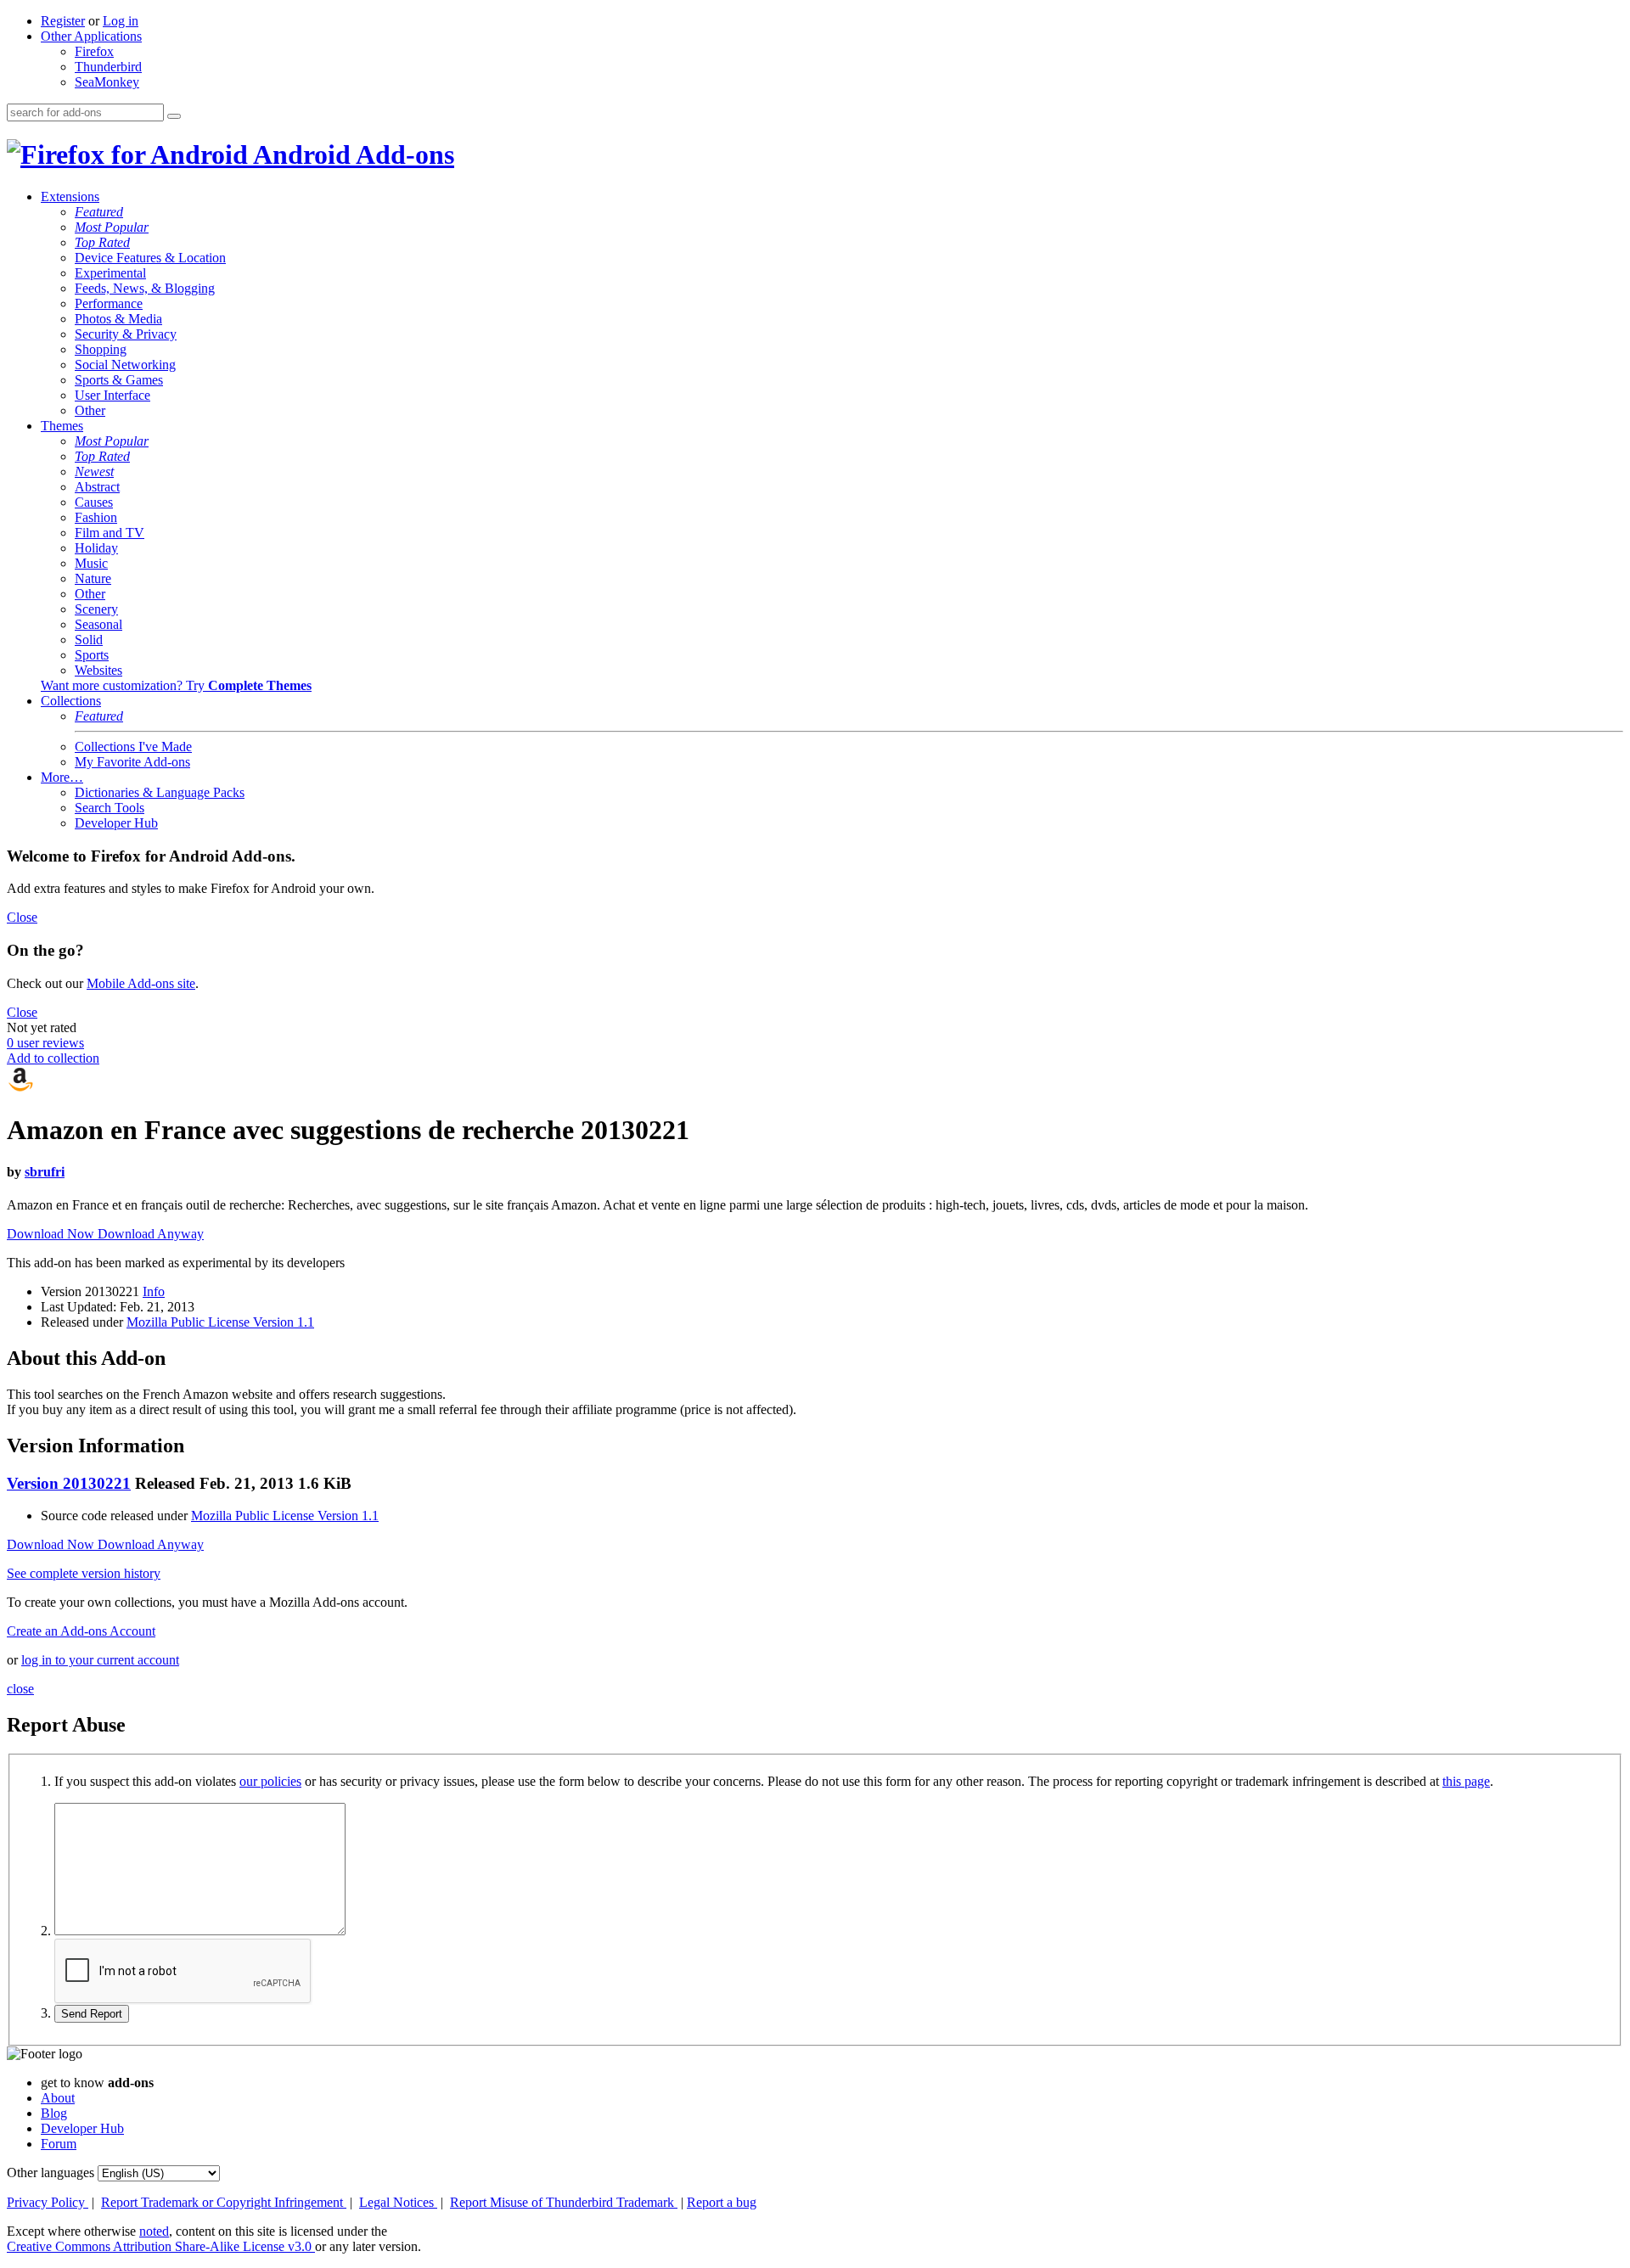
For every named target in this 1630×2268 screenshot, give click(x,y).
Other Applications (91, 36)
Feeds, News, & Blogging (145, 288)
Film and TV (110, 533)
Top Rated (102, 242)
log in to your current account (100, 1660)
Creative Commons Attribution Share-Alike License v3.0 (161, 2246)
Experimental (110, 273)
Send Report (92, 2014)
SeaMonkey (107, 82)
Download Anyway (151, 1234)
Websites (98, 670)
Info (154, 1291)
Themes (62, 426)
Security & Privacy (126, 334)
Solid (89, 640)
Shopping (101, 349)
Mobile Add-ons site (141, 983)
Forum (59, 2144)
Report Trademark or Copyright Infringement (224, 2202)
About (58, 2098)
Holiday (96, 548)
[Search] (174, 116)
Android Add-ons (351, 154)
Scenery (96, 609)
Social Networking (125, 365)
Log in (121, 21)
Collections (71, 701)
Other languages (51, 2173)
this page (1466, 1781)
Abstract (97, 487)
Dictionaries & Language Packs (160, 792)
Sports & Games (119, 380)
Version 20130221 (69, 1483)
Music (91, 563)
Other (90, 410)
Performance (109, 303)
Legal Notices (398, 2202)
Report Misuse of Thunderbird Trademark (564, 2202)
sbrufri (45, 1172)
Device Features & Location (150, 258)
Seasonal (98, 624)
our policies (270, 1781)
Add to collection (53, 1058)
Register (63, 21)
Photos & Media (118, 319)
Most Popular (112, 227)
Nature (93, 578)
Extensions (70, 196)
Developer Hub (116, 823)
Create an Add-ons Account (81, 1631)
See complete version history (84, 1573)
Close (22, 917)
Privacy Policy (48, 2202)
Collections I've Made (133, 747)
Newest (94, 472)
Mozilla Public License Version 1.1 (220, 1322)
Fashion (96, 517)
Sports (92, 655)
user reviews (45, 1043)
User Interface (112, 395)
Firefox (94, 51)
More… (62, 777)
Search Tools (110, 808)
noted (154, 2231)
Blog (54, 2113)
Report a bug (722, 2202)
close (20, 1689)
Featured (99, 212)
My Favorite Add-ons (132, 762)
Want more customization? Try (176, 685)
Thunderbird (108, 67)
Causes (94, 502)
